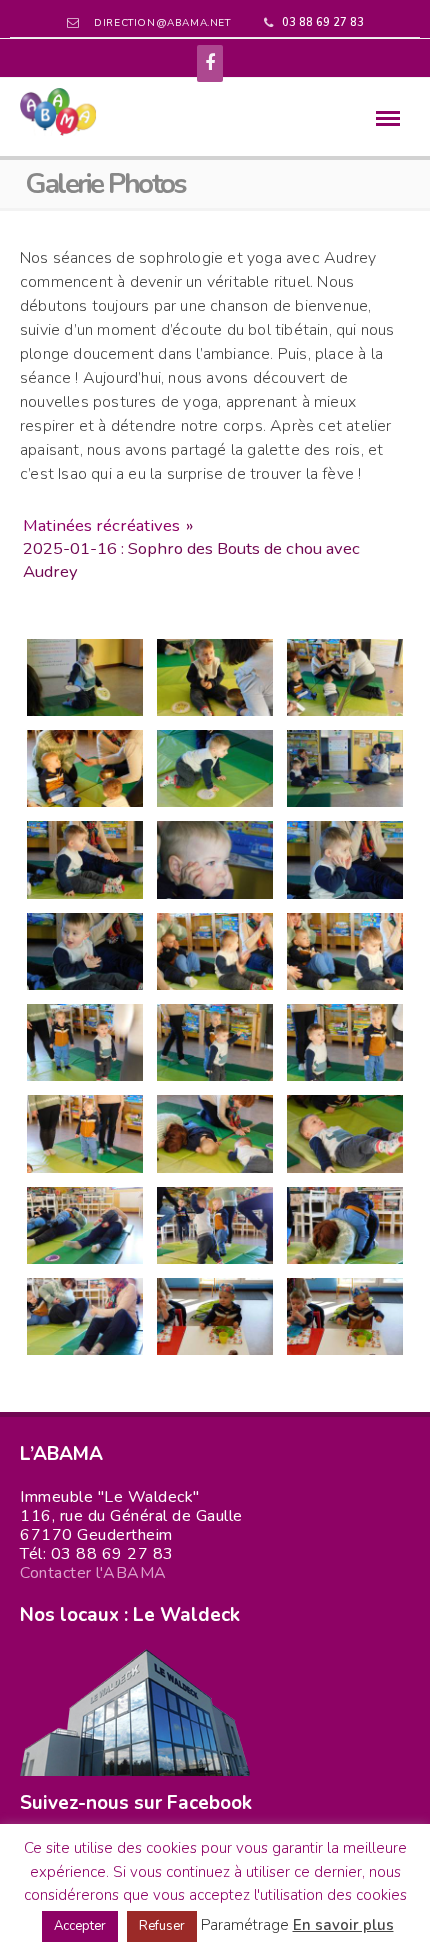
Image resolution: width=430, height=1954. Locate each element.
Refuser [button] (162, 1926)
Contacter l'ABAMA (93, 1573)
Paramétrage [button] (245, 1925)
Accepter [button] (80, 1926)
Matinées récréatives (101, 525)
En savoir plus (343, 1925)
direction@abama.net (162, 23)
